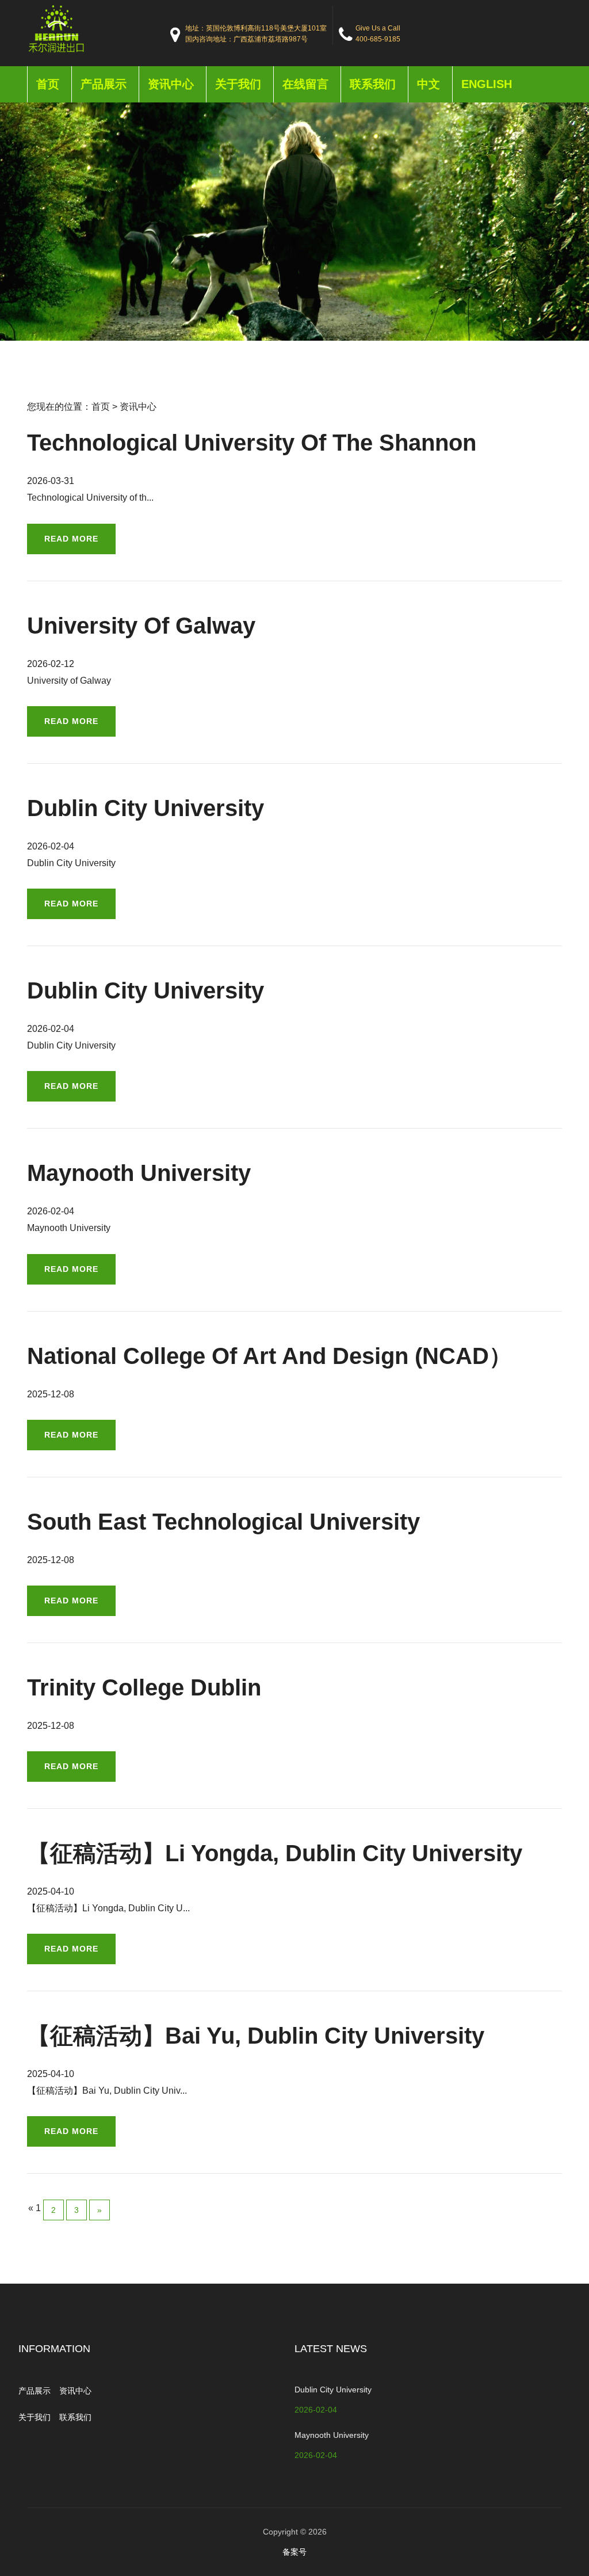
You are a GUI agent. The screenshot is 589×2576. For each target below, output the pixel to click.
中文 (429, 84)
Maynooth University (139, 1173)
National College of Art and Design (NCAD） (269, 1356)
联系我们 (373, 84)
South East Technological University (223, 1522)
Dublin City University (146, 808)
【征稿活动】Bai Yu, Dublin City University (256, 2036)
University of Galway (141, 626)
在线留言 (305, 84)
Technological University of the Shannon (252, 443)
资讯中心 (171, 84)
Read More (71, 539)
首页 (48, 84)
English (487, 84)
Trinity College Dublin (144, 1687)
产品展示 (104, 84)
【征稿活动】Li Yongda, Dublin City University (275, 1853)
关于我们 (238, 84)
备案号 (294, 2552)
